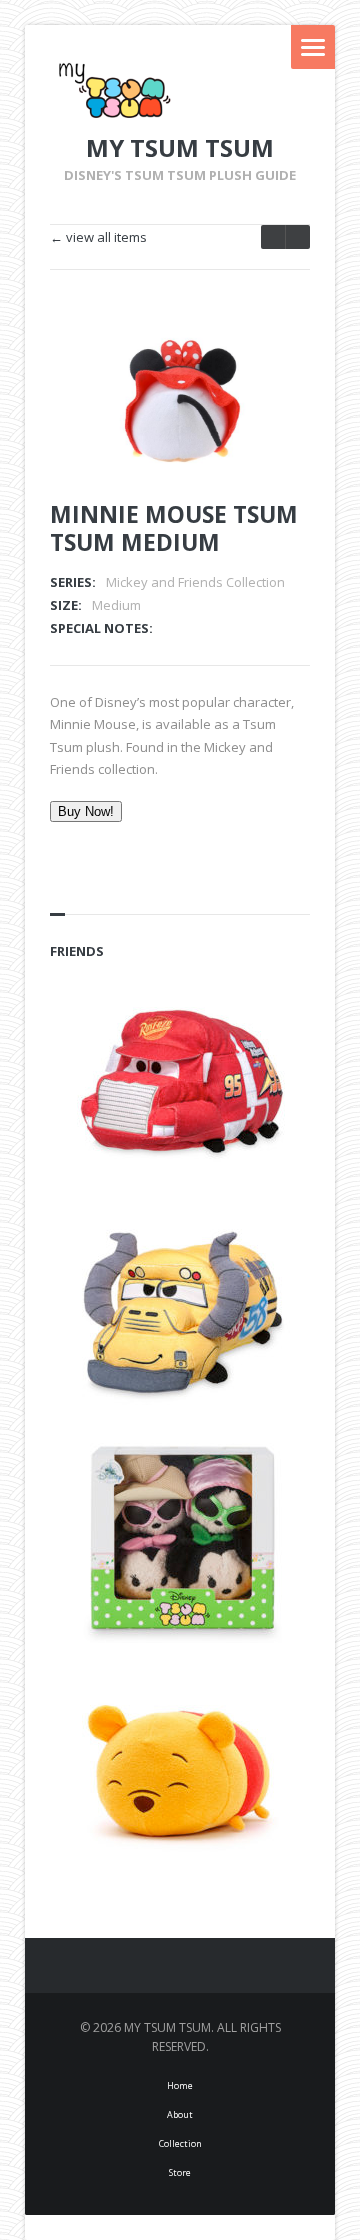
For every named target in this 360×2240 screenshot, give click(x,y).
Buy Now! (86, 811)
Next (268, 362)
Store (180, 2172)
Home (180, 2085)
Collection (180, 2143)
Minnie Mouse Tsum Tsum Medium (174, 528)
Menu (313, 47)
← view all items (98, 237)
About (180, 2114)
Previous (233, 362)
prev (297, 237)
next (273, 237)
